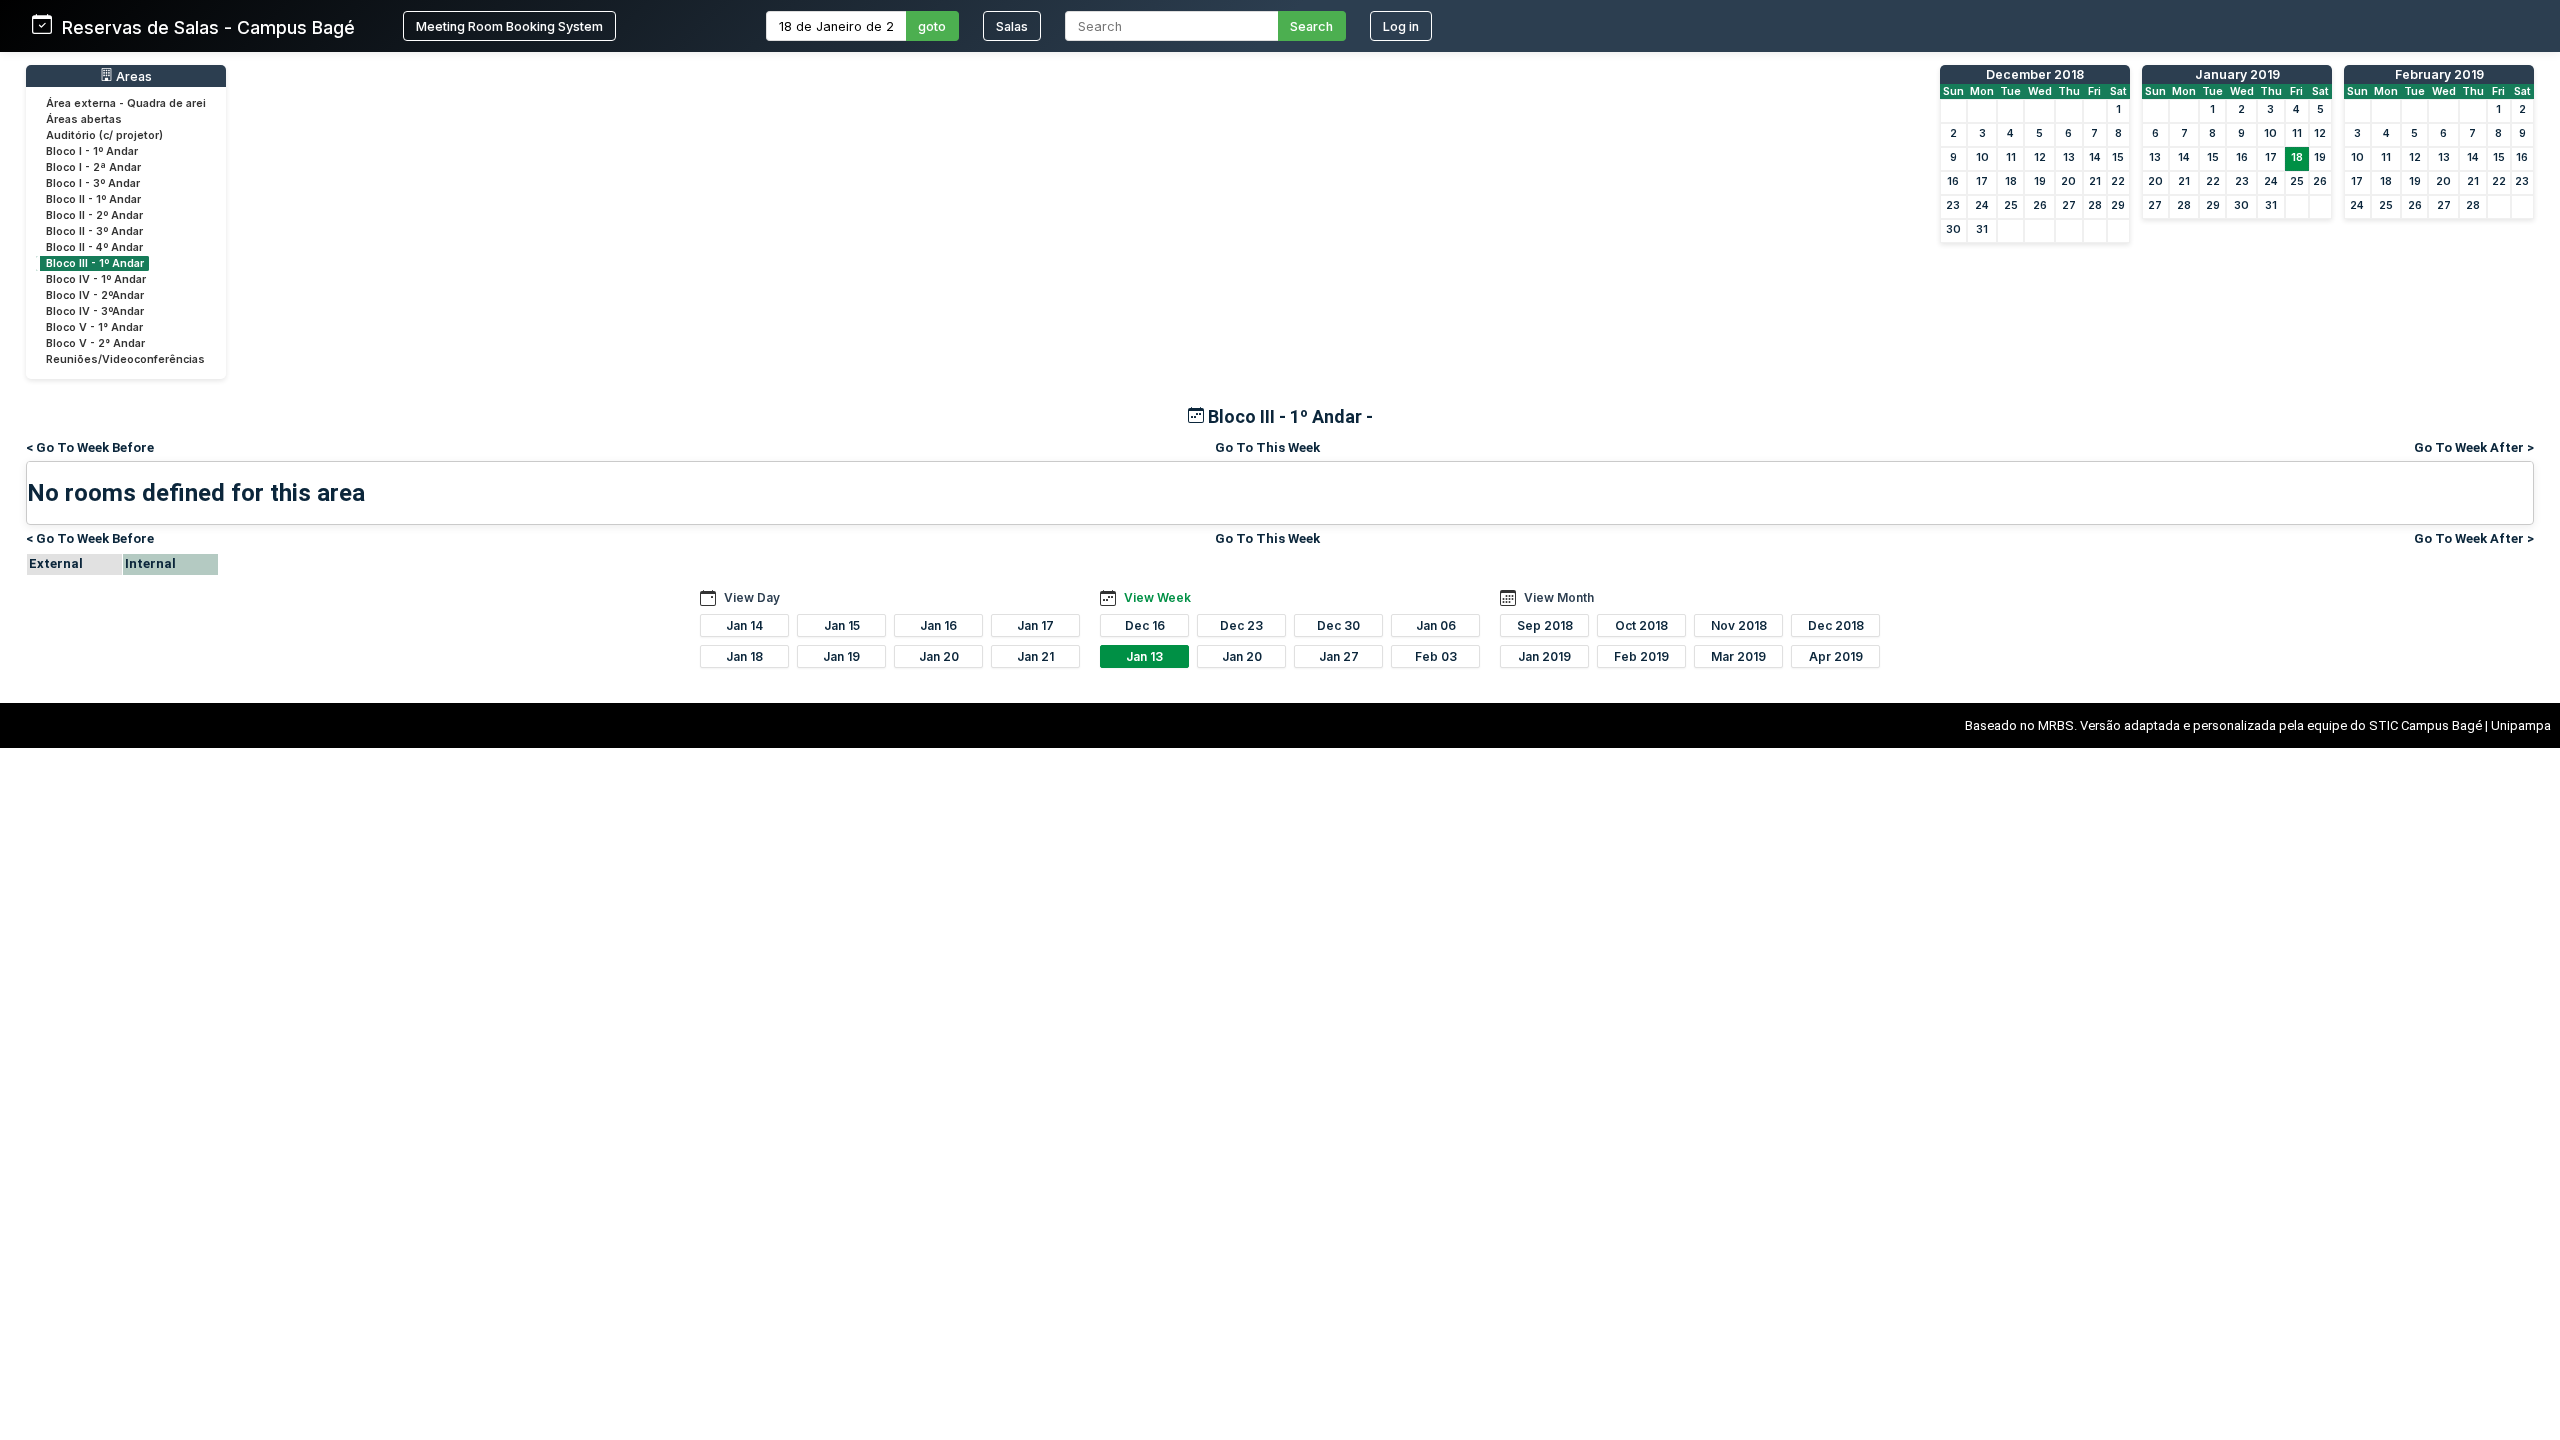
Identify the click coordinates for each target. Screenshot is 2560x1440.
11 (2011, 157)
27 (2069, 205)
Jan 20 (939, 656)
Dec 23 (1241, 625)
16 (1953, 181)
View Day (752, 597)
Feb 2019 (1641, 656)
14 (2095, 157)
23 (1953, 205)
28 (2095, 205)
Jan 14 (744, 625)
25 (2011, 205)
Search (1311, 26)
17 (1982, 181)
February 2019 (2439, 74)
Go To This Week (1267, 447)
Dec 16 (1145, 625)
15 (2118, 157)
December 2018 (2035, 74)
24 (1982, 205)
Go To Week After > (2474, 447)
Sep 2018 (1545, 625)
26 (2040, 205)
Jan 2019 (1544, 656)
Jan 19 (841, 656)
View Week (1157, 597)
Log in (1401, 26)
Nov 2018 (1739, 625)
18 (2011, 181)
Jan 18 (744, 656)
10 (1982, 157)
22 (2118, 181)
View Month (1559, 597)
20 (2068, 181)
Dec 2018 (1836, 625)
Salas (1012, 26)
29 (2118, 205)
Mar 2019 (1738, 656)
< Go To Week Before (90, 447)
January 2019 (2237, 74)
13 (2069, 157)
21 (2095, 181)
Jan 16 (938, 625)
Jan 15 (842, 625)
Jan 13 (1144, 656)
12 (2040, 157)
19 (2040, 181)
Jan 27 (1339, 656)
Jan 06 (1436, 625)
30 (1953, 229)
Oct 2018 (1641, 625)
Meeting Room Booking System (509, 26)
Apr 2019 (1836, 656)
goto (932, 26)
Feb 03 (1436, 656)
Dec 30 (1338, 625)
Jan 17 (1035, 625)
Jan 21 (1035, 656)
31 (1982, 229)
